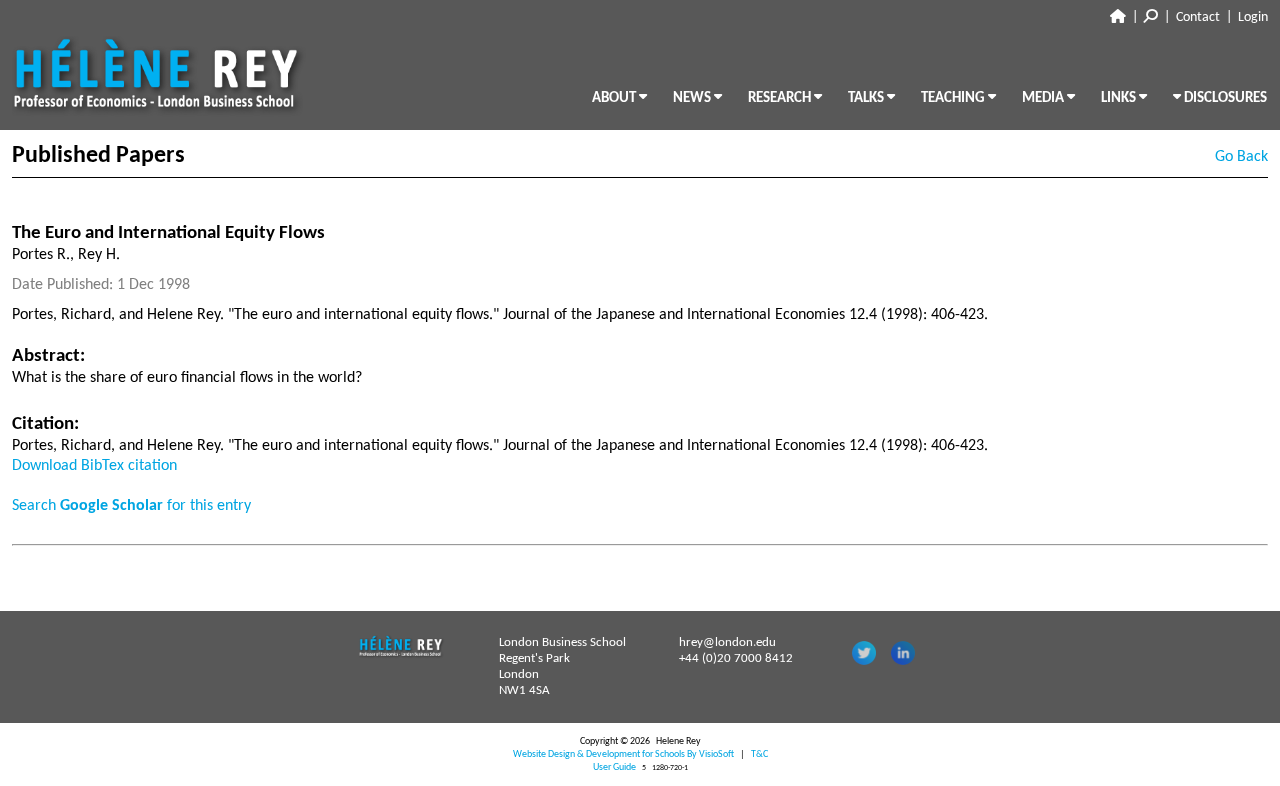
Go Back (1241, 157)
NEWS (693, 98)
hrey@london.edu (727, 642)
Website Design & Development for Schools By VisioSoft (623, 754)
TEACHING (954, 98)
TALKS (867, 98)
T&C (759, 754)
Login (1253, 17)
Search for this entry (131, 506)
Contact (1198, 17)
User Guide (614, 767)
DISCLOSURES (1224, 98)
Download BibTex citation (94, 466)
